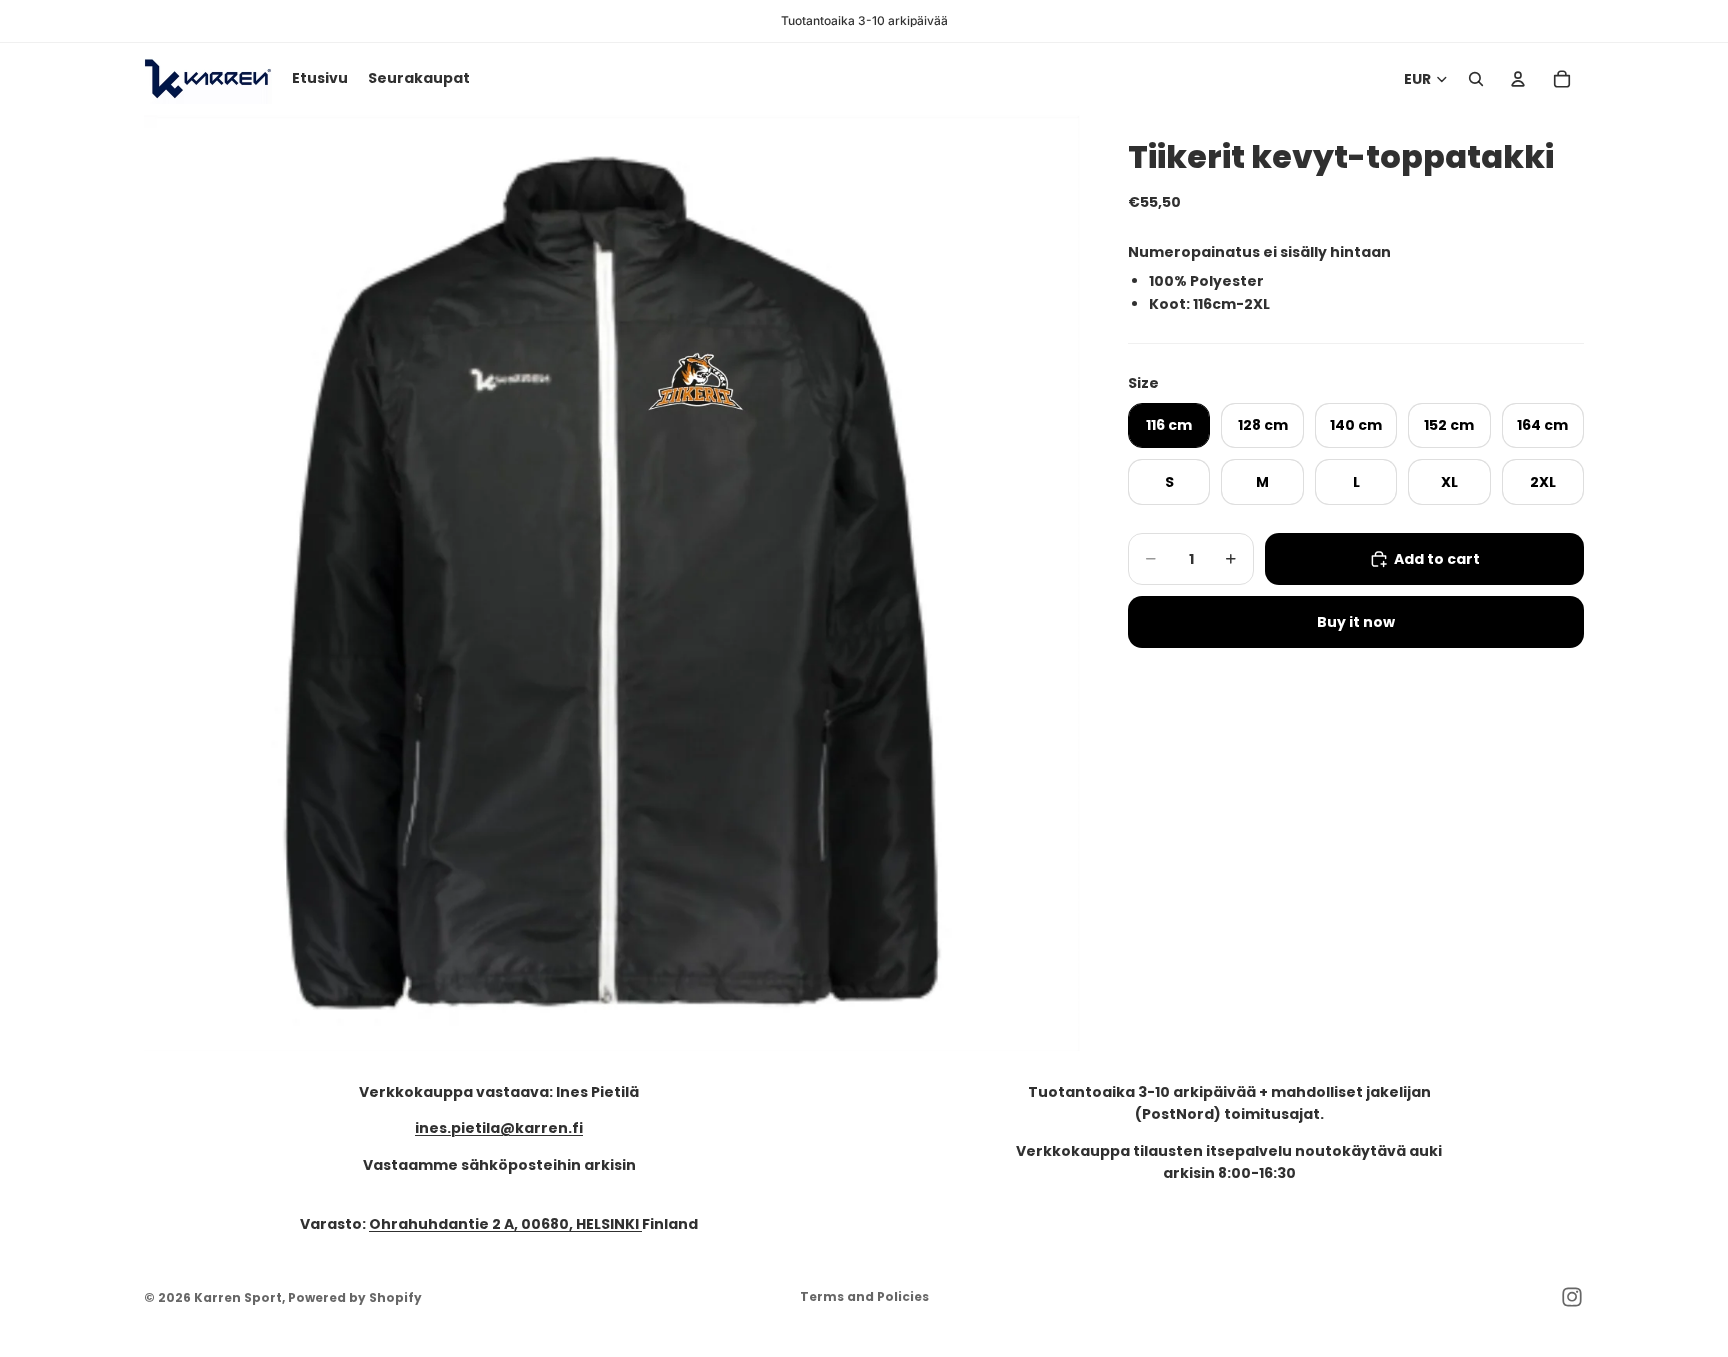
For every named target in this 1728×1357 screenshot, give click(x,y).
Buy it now (1356, 622)
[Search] (1476, 79)
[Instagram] (1572, 1297)
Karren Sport (238, 1297)
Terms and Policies (864, 1296)
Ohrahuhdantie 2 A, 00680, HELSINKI (505, 1224)
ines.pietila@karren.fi (499, 1129)
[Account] (1518, 79)
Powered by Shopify (355, 1297)
